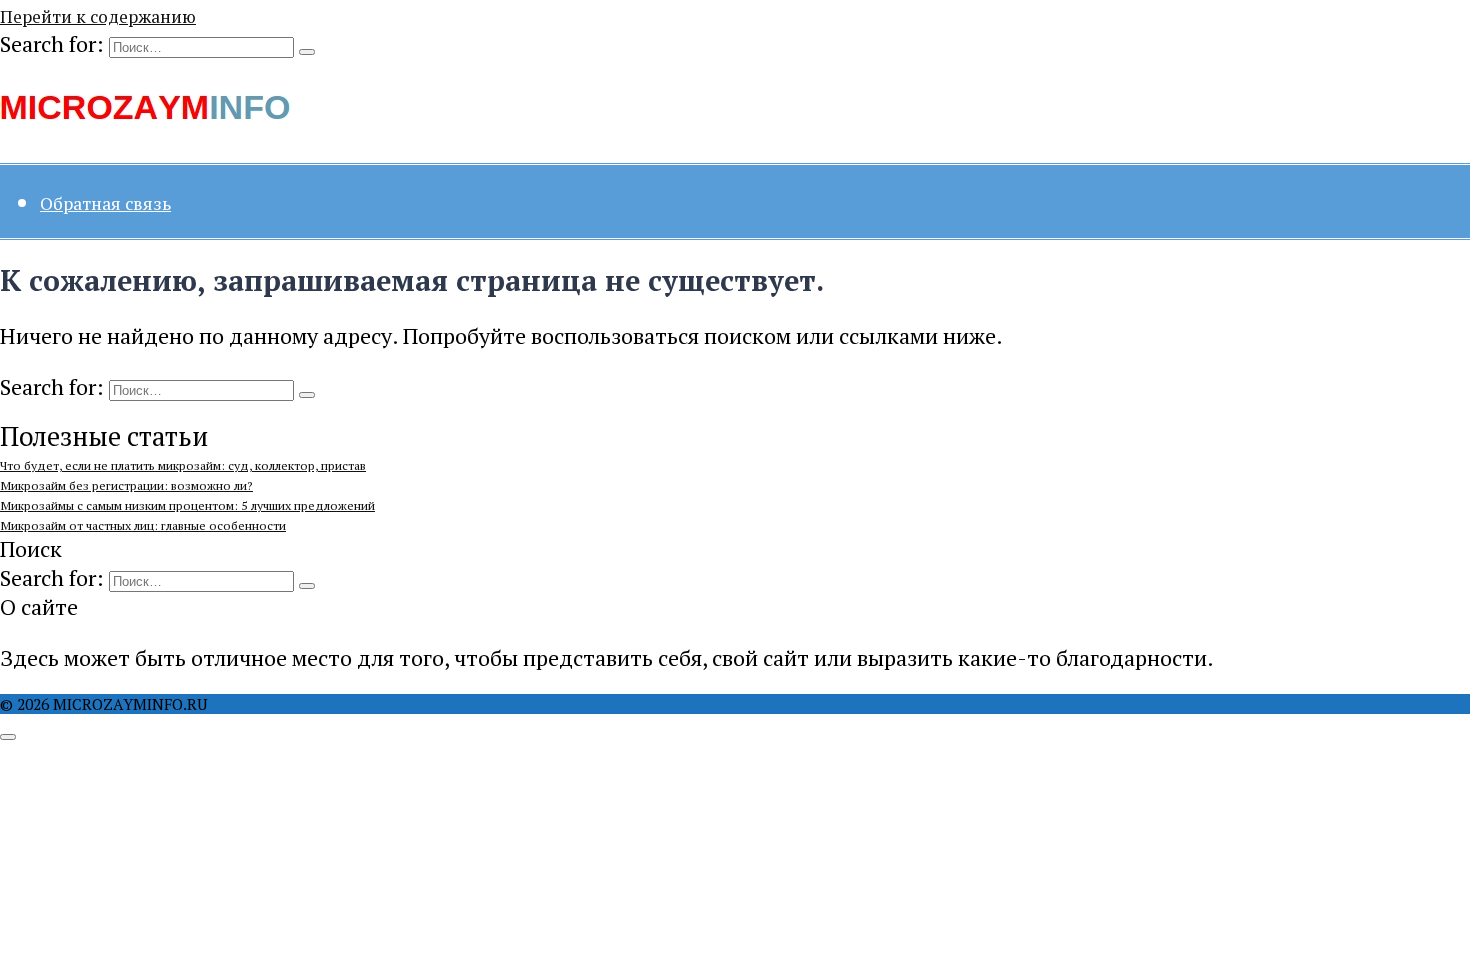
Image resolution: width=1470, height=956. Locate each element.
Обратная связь (105, 203)
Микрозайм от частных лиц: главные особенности (143, 525)
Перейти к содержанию (98, 16)
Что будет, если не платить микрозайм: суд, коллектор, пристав (183, 465)
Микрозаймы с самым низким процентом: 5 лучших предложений (187, 505)
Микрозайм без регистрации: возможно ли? (126, 485)
